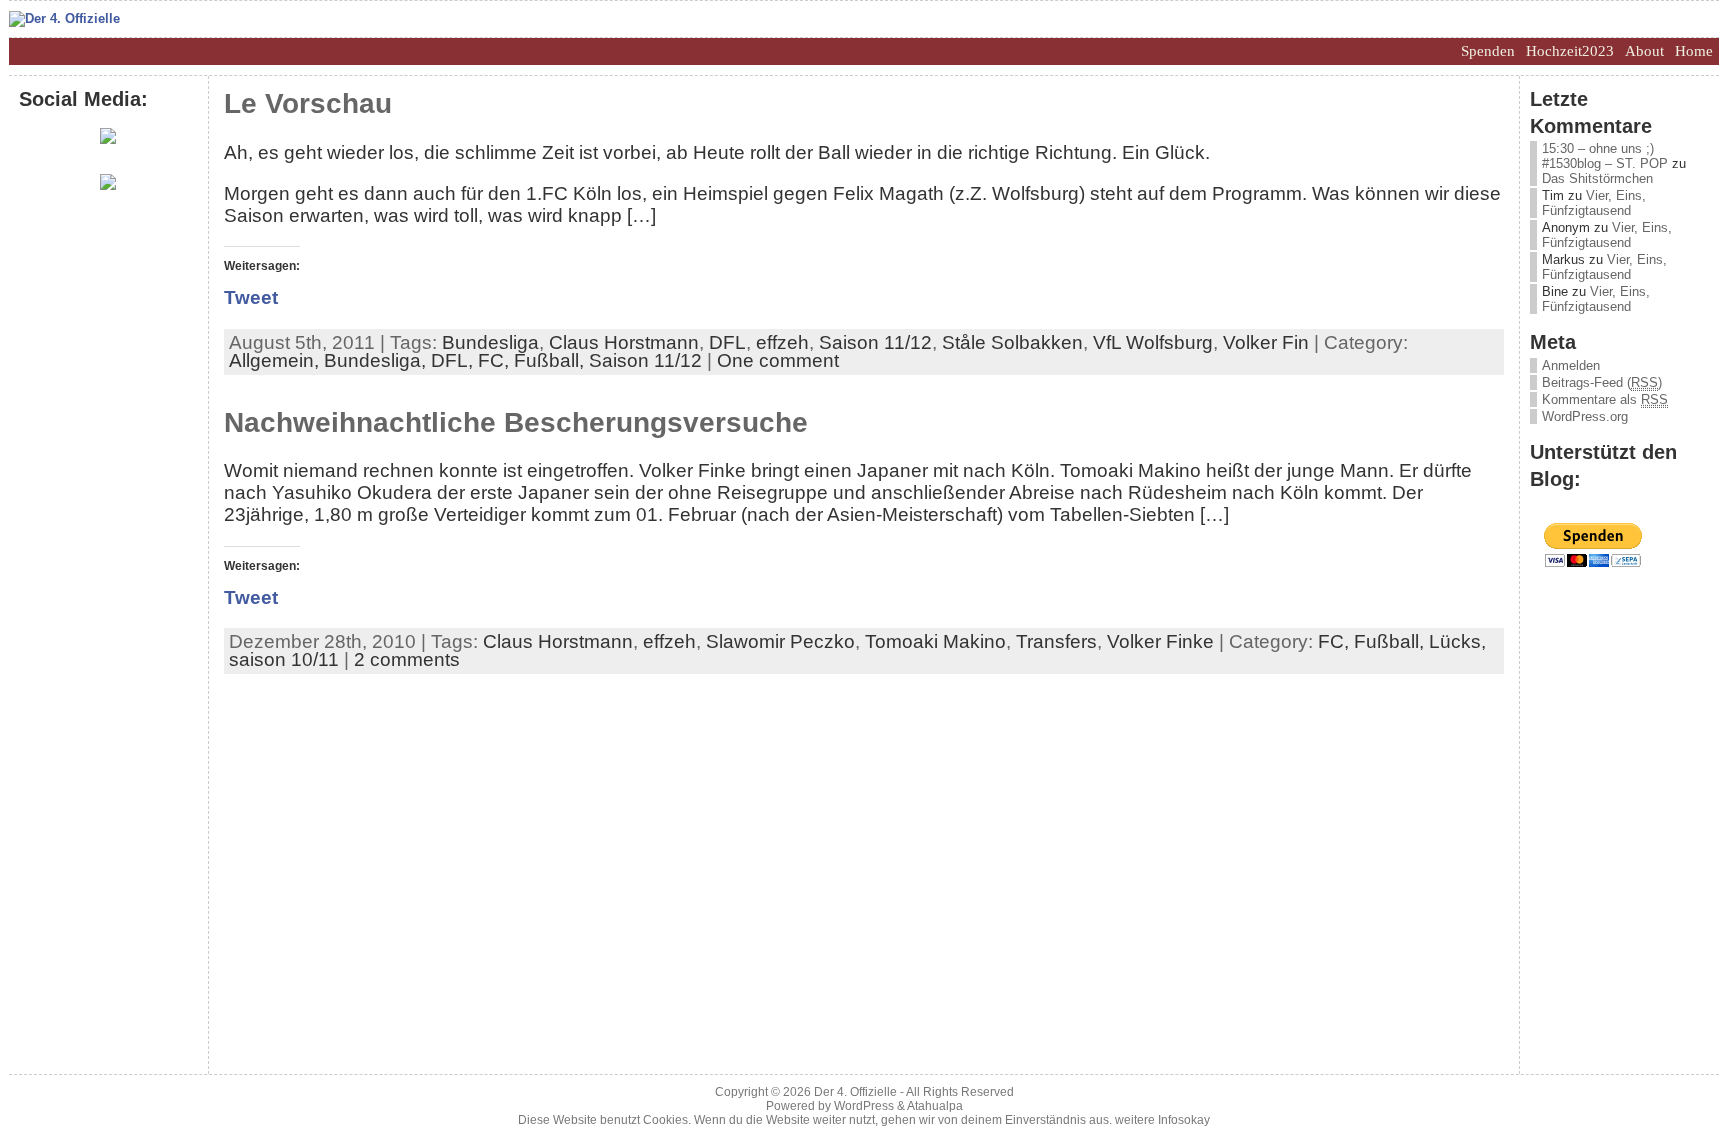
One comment (778, 360)
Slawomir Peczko (780, 641)
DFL (727, 342)
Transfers (1056, 641)
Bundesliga (490, 342)
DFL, (454, 360)
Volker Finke (1160, 641)
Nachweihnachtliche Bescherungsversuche (516, 422)
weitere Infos (1149, 1120)
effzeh (782, 342)
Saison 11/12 (875, 342)
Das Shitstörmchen (1597, 178)
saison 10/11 (284, 659)
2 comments (407, 659)
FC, (496, 360)
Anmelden (1571, 365)
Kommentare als (1605, 399)
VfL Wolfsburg (1153, 342)
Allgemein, (276, 360)
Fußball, (551, 360)
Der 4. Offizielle (855, 1092)
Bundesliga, (377, 360)
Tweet (251, 297)
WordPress (864, 1106)
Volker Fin (1266, 342)
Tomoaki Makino (935, 641)
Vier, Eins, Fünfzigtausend (1594, 203)
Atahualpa (935, 1106)
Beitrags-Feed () (1602, 382)
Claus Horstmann (624, 342)
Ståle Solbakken (1012, 342)
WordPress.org (1585, 416)
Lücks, (1457, 641)
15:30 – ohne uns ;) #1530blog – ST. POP (1605, 156)
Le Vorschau (308, 103)
